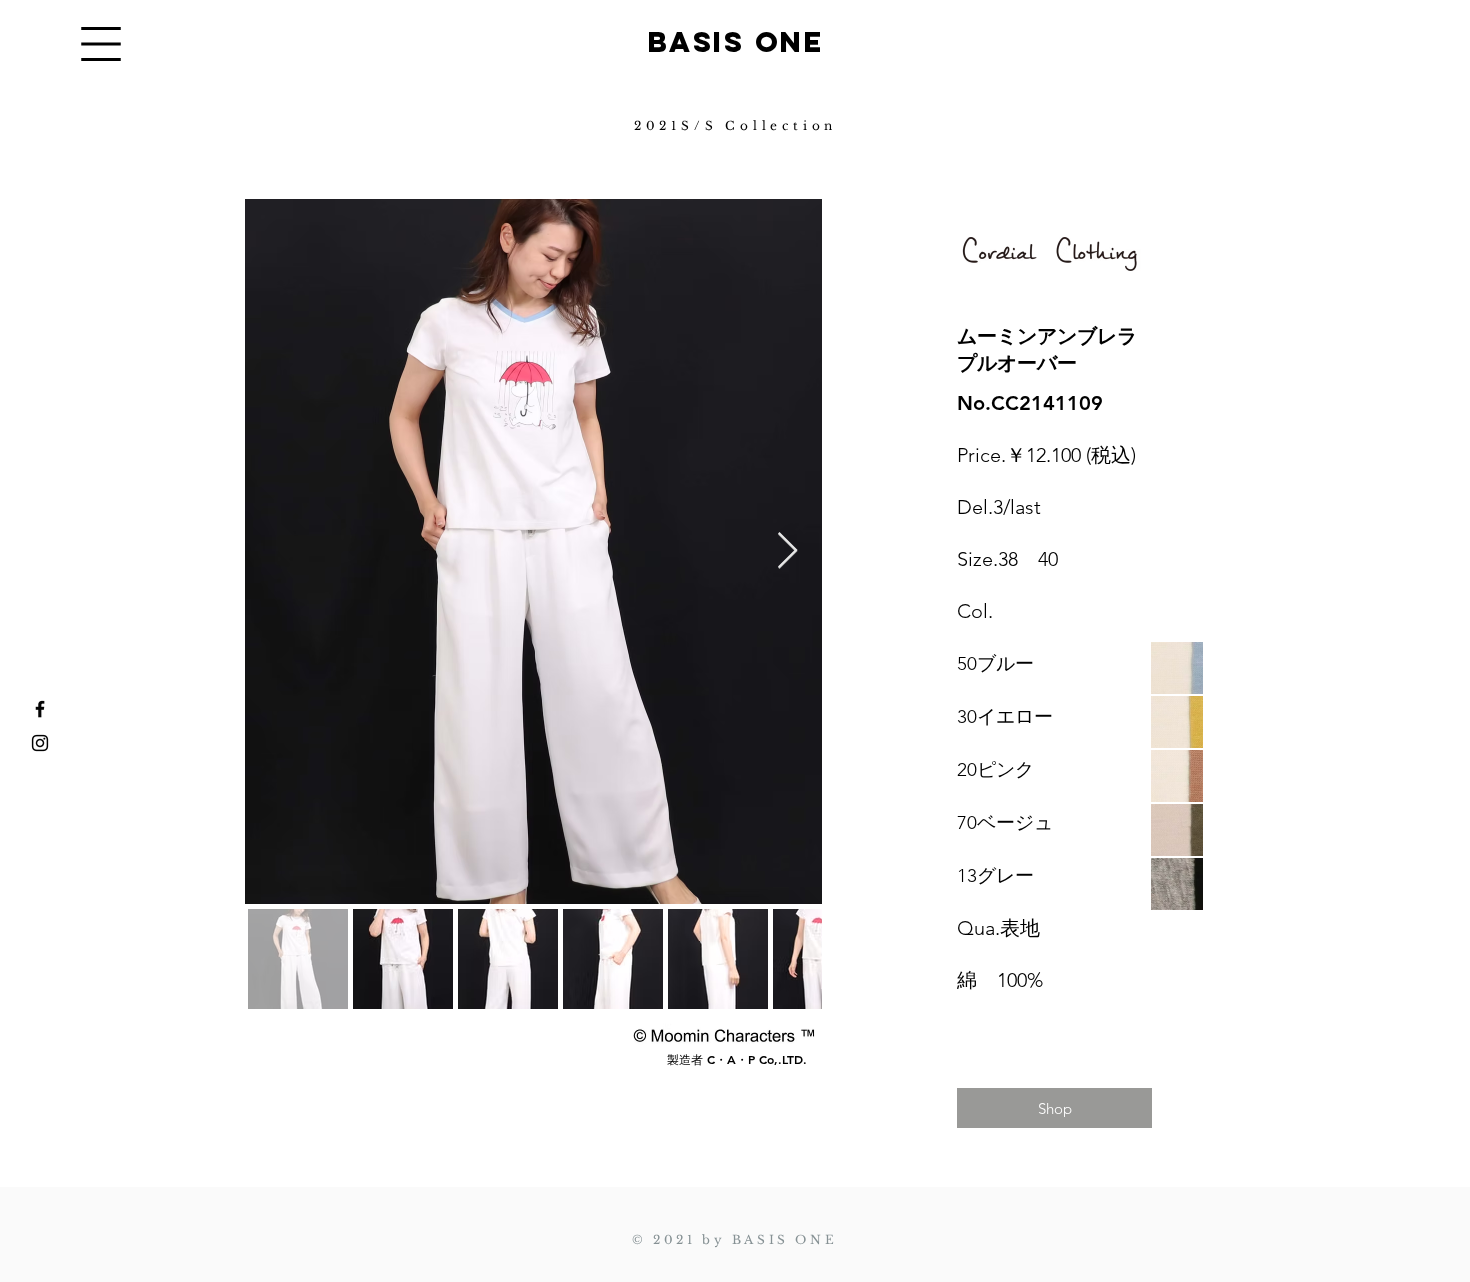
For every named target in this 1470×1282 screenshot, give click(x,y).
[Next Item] (787, 551)
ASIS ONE (746, 42)
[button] (101, 44)
